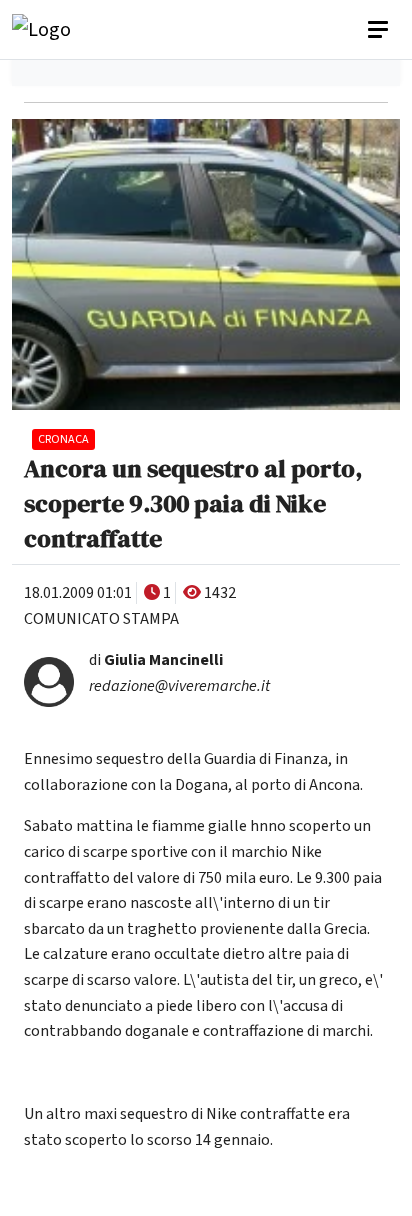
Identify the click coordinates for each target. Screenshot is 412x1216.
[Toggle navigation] (380, 30)
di (156, 660)
